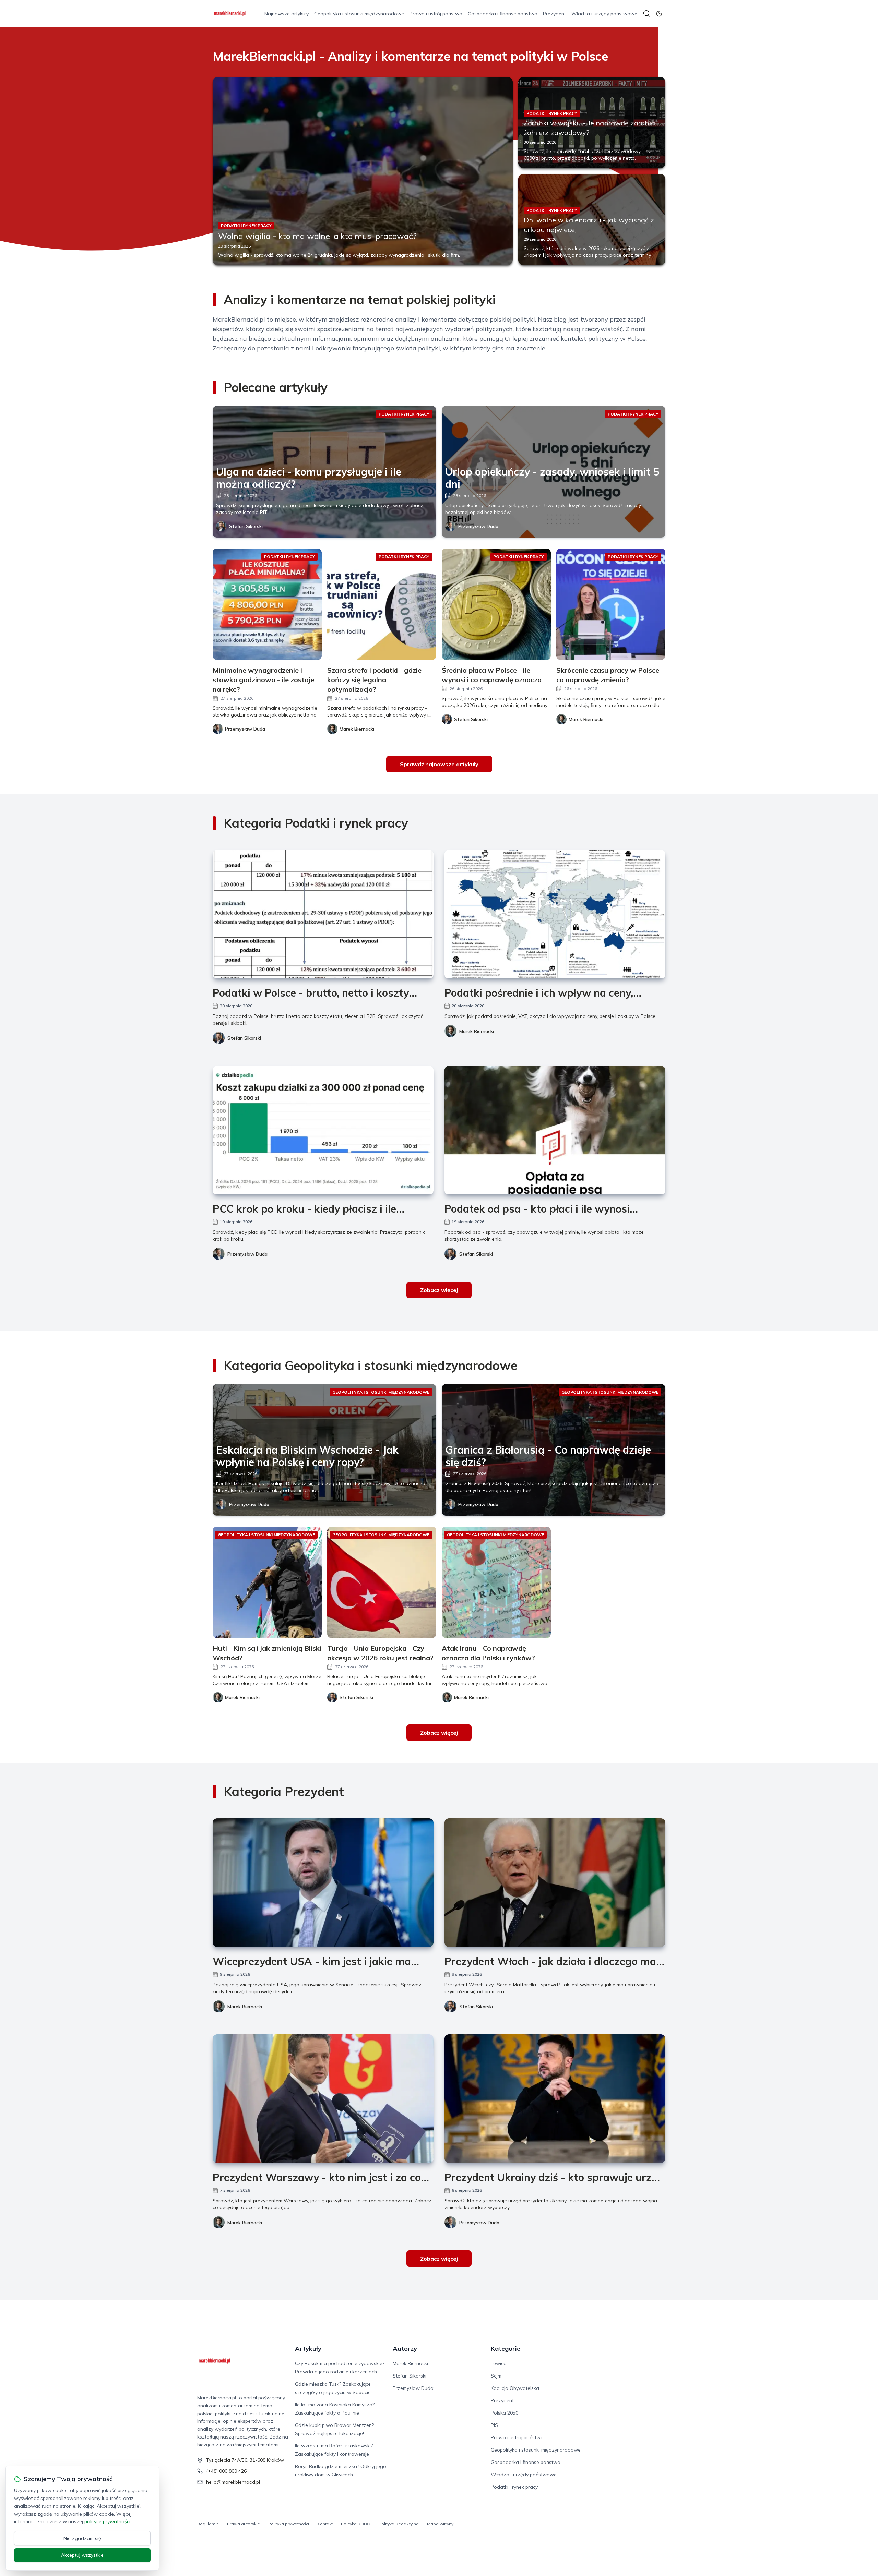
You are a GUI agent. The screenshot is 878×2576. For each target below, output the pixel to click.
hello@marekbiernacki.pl (233, 2482)
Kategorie (506, 2349)
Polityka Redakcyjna (399, 2524)
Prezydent (554, 14)
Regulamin (208, 2524)
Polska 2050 (505, 2413)
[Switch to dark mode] (659, 14)
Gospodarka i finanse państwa (503, 14)
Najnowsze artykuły (287, 14)
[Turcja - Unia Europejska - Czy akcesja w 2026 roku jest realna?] (382, 1582)
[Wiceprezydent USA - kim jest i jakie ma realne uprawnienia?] (323, 1883)
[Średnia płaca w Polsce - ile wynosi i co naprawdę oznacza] (496, 604)
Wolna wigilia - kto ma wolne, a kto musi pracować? (317, 236)
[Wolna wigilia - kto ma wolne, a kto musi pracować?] (363, 171)
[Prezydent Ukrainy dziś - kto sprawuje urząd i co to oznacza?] (555, 2099)
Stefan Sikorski (246, 526)
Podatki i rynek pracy (514, 2487)
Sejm (496, 2376)
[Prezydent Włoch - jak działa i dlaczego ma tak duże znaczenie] (555, 1883)
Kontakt (325, 2524)
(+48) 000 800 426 (226, 2471)
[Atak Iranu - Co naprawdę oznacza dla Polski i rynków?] (496, 1582)
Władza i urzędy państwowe (604, 14)
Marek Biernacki (477, 1031)
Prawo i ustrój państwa (436, 14)
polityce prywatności (107, 2521)
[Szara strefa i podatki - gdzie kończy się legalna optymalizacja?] (382, 604)
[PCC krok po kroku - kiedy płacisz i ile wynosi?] (323, 1130)
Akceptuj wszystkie (82, 2555)
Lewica (499, 2363)
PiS (494, 2425)
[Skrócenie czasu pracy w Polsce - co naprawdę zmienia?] (611, 604)
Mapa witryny (440, 2524)
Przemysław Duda (478, 526)
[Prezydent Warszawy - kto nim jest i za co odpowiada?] (323, 2099)
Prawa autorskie (244, 2524)
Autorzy (405, 2349)
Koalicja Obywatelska (515, 2388)
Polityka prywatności (289, 2524)
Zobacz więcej (439, 1290)
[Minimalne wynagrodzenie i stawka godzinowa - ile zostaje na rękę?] (267, 604)
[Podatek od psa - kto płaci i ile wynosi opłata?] (555, 1130)
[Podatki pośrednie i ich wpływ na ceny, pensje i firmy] (555, 914)
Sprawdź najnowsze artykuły (439, 764)
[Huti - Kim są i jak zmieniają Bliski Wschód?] (267, 1582)
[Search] (647, 14)
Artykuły (308, 2349)
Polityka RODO (356, 2524)
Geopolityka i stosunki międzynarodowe (359, 14)
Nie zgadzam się (82, 2538)
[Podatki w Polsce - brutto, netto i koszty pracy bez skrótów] (323, 914)
